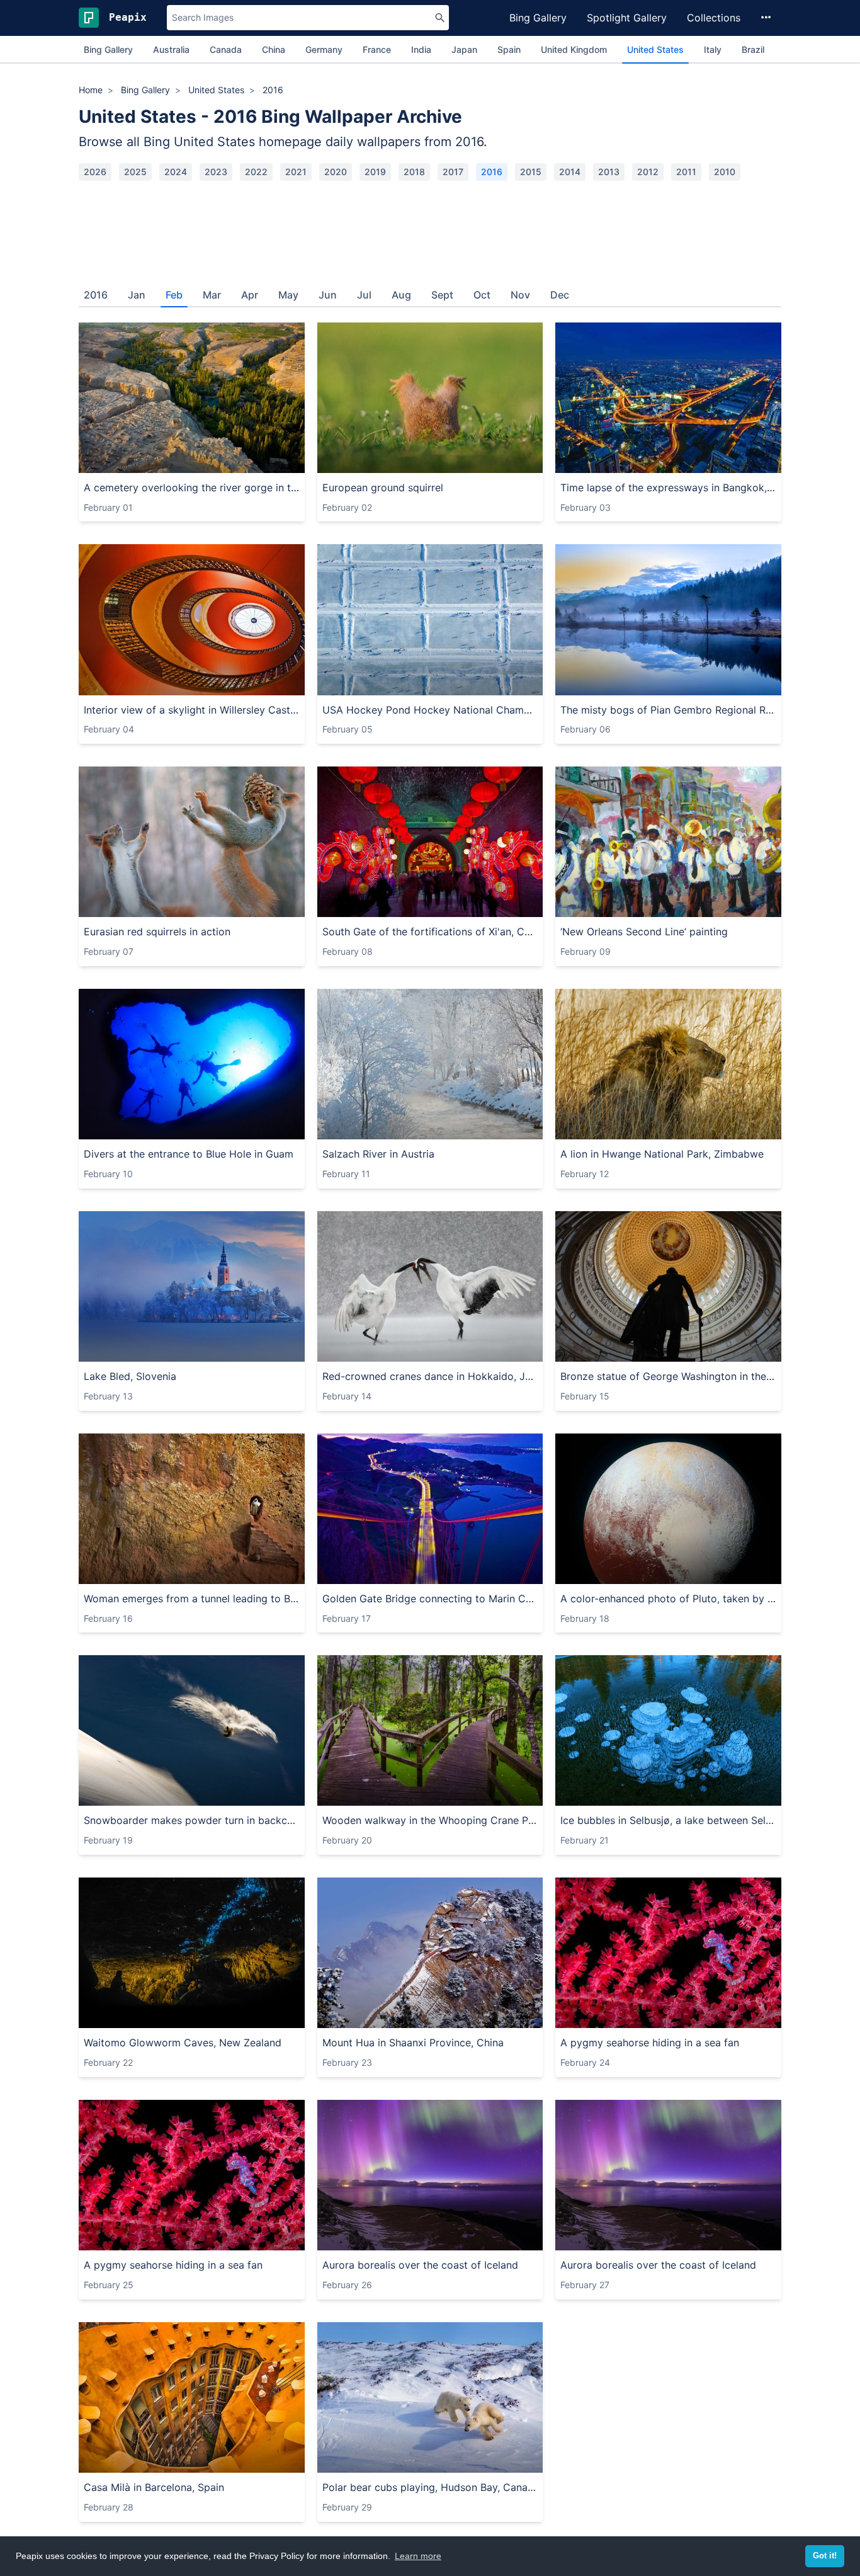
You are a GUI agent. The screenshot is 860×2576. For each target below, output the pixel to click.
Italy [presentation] (713, 49)
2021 (296, 172)
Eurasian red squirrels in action (157, 932)
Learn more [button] (418, 2556)
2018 (414, 172)
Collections (714, 18)
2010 (725, 172)
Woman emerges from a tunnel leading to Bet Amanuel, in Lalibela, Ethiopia (192, 1599)
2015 (531, 172)
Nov (520, 295)
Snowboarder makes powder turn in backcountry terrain (192, 1820)
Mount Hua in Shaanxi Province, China (413, 2043)
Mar (212, 295)
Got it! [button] (825, 2556)
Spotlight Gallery (627, 18)
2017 (453, 172)
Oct (482, 295)
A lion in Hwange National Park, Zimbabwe (662, 1154)
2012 (648, 172)
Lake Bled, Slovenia (130, 1376)
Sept (442, 295)
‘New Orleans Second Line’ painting (644, 932)
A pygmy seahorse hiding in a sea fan (650, 2043)
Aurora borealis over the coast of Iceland (420, 2265)
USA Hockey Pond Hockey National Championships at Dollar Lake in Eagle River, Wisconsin (430, 710)
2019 (375, 172)
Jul (364, 295)
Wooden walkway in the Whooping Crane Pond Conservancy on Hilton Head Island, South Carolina (430, 1820)
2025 (135, 172)
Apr (250, 295)
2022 (256, 172)
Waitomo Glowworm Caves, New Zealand (183, 2043)
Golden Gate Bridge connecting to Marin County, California (430, 1599)
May (288, 295)
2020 (336, 172)
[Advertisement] (430, 229)
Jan (137, 295)
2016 (492, 172)
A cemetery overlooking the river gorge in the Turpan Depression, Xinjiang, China (192, 487)
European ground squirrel (383, 487)
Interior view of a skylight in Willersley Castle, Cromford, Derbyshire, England (192, 710)
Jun (328, 295)
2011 (686, 172)
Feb (174, 295)
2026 (95, 172)
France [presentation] (377, 49)
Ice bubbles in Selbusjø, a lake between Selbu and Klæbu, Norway (668, 1820)
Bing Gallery (538, 18)
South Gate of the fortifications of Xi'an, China (430, 932)
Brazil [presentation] (753, 49)
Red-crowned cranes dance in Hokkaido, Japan (430, 1376)
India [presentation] (421, 49)
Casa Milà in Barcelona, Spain (154, 2487)
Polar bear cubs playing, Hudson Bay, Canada (430, 2487)
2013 (609, 172)
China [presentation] (274, 49)
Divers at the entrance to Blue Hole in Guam (189, 1154)
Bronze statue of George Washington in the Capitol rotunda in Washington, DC (668, 1376)
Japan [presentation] (464, 49)
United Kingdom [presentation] (574, 49)
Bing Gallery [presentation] (108, 49)
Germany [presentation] (324, 49)
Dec (560, 295)
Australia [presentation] (171, 49)
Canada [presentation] (226, 49)
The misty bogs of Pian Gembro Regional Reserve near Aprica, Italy (668, 710)
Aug (401, 295)
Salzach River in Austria (378, 1154)
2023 (216, 172)
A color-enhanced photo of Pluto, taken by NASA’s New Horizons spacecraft (668, 1599)
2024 (176, 172)
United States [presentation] (655, 49)
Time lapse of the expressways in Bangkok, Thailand (668, 487)
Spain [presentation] (509, 49)
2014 (570, 172)
